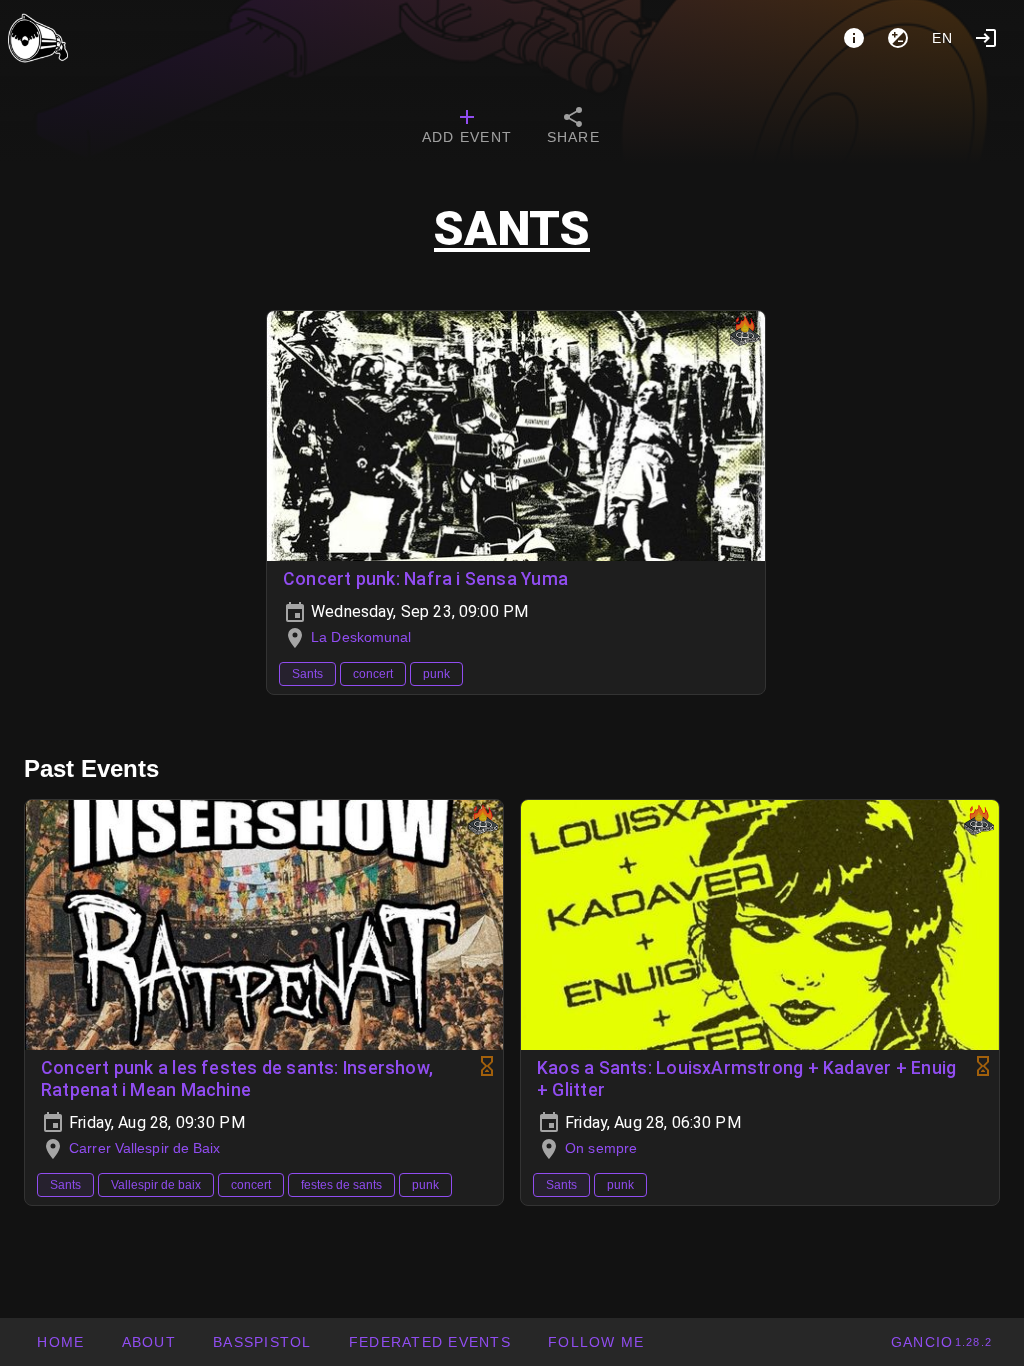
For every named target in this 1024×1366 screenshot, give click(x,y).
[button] (429, 1342)
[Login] (986, 38)
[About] (854, 38)
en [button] (943, 38)
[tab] (467, 128)
